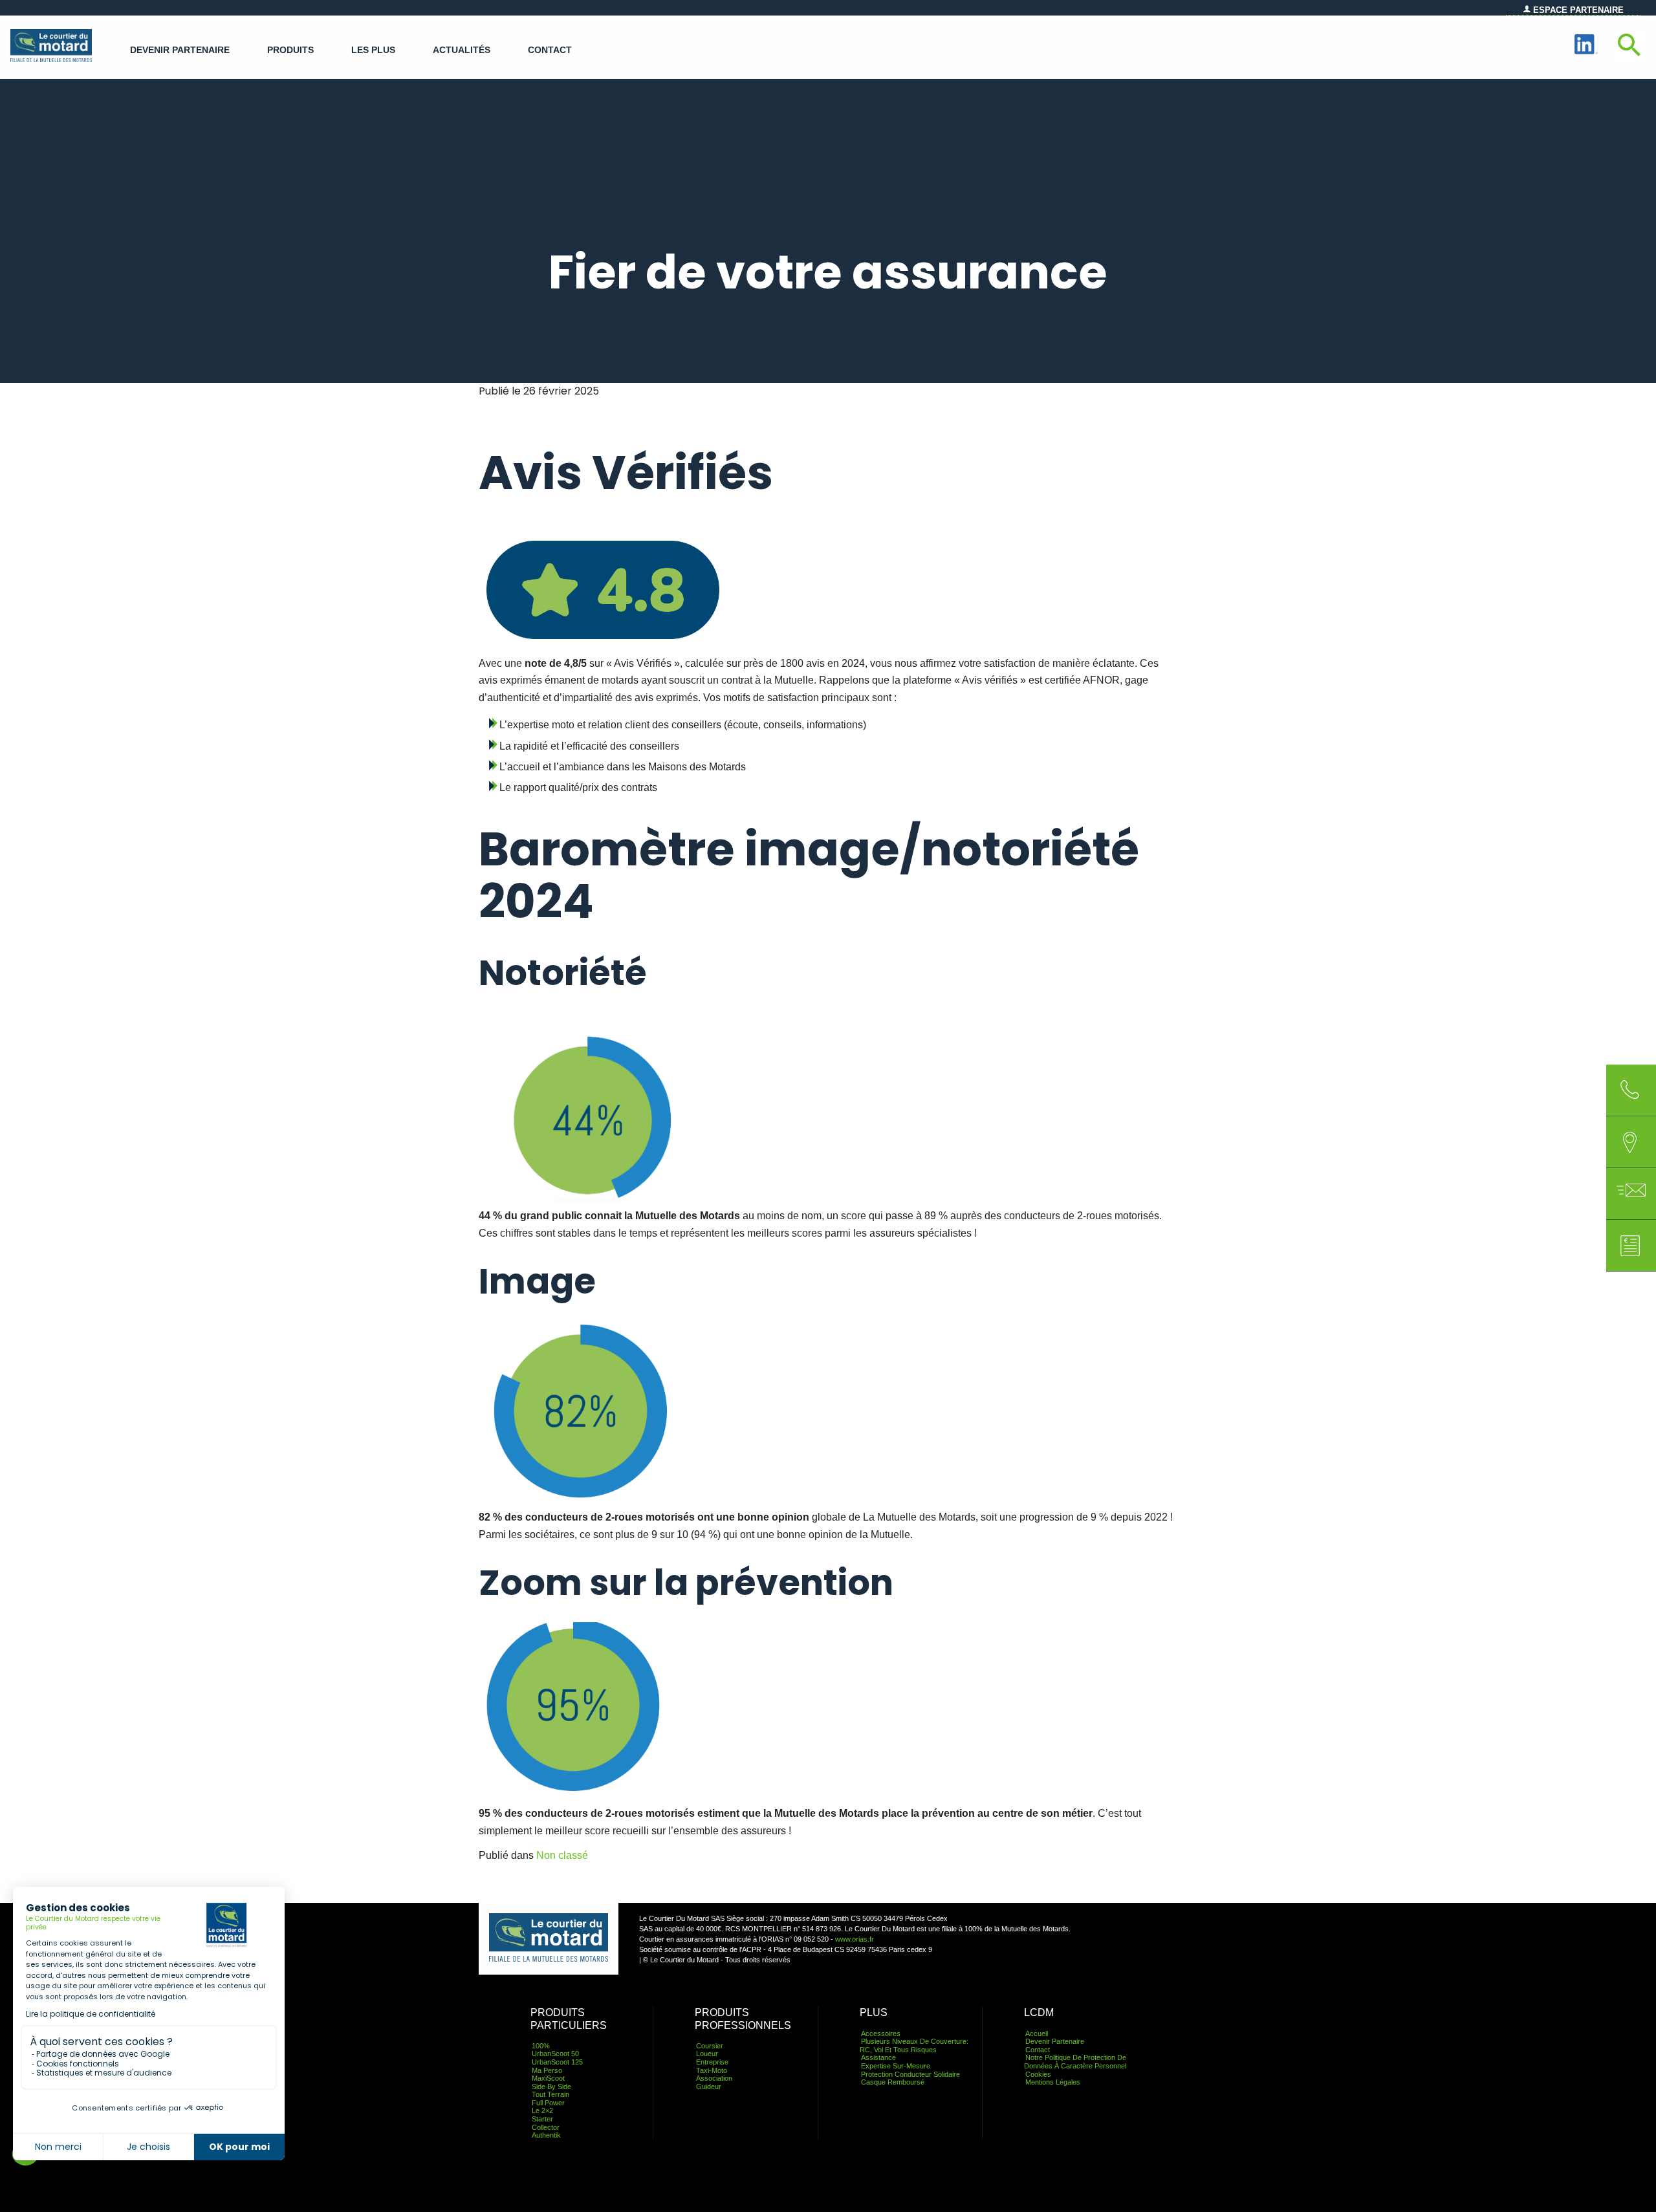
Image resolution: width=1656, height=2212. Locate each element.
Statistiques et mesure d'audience (104, 2073)
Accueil (1037, 2033)
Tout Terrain (550, 2094)
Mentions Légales (1053, 2082)
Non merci (58, 2147)
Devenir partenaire (180, 50)
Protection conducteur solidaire (910, 2074)
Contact (550, 50)
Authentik (546, 2135)
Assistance (878, 2057)
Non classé (562, 1855)
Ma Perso (547, 2070)
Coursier (710, 2046)
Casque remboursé (893, 2082)
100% (541, 2046)
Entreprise (712, 2062)
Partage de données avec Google (103, 2054)
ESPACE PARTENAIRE (1577, 10)
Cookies (1038, 2074)
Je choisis (148, 2147)
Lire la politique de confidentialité (91, 2014)
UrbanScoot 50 (555, 2054)
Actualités (462, 50)
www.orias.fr (855, 1939)
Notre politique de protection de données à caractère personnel (1075, 2062)
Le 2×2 (542, 2110)
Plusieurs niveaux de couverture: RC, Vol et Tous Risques (914, 2045)
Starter (542, 2119)
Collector (546, 2127)
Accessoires (881, 2033)
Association (714, 2078)
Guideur (709, 2087)
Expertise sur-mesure (896, 2066)
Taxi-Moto (712, 2070)
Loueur (707, 2054)
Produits (290, 50)
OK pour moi (239, 2147)
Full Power (548, 2103)
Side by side (551, 2087)
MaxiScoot (548, 2078)
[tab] (1630, 1142)
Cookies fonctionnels (78, 2064)
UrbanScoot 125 (557, 2062)
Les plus (373, 50)
